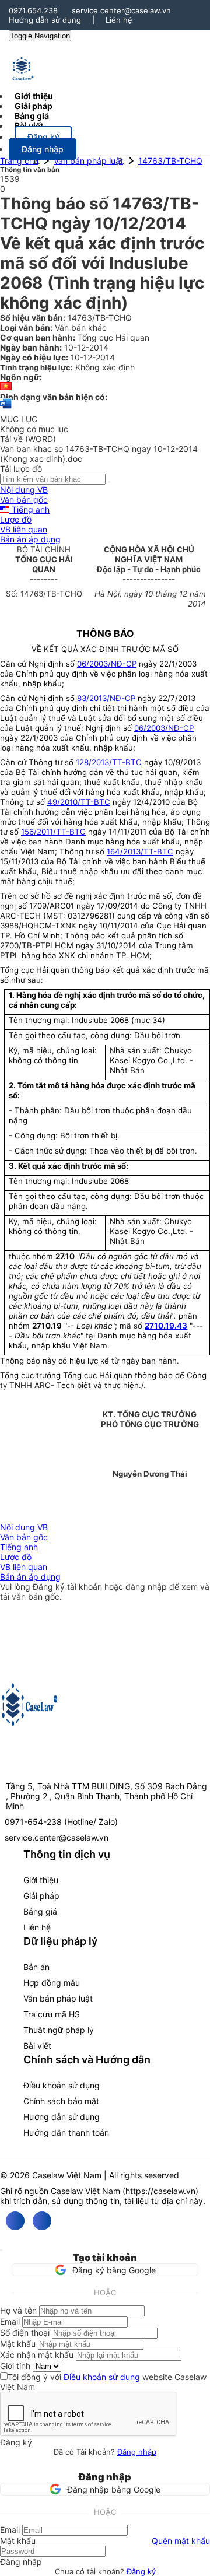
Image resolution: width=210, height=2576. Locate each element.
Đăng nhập (137, 2452)
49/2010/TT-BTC (79, 802)
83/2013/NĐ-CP (106, 698)
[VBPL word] (6, 409)
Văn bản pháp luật (88, 161)
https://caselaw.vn (160, 2191)
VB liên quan (24, 529)
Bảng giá (40, 1911)
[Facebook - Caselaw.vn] (15, 2221)
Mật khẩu (18, 2344)
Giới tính (15, 2366)
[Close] (1, 2250)
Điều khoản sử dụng (62, 2085)
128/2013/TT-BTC (109, 762)
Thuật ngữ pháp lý (59, 2030)
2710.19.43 (166, 1326)
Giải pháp (41, 1896)
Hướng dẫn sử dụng (45, 20)
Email (10, 2321)
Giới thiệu (41, 1880)
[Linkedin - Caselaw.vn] (42, 2221)
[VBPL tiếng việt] (6, 387)
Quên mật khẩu (181, 2541)
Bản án (36, 1967)
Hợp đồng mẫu (52, 1983)
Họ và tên (18, 2310)
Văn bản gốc (24, 500)
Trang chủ (19, 161)
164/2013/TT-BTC (140, 851)
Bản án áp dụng (30, 539)
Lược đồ (16, 519)
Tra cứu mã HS (52, 2014)
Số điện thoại (25, 2333)
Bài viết (29, 126)
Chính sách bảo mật (61, 2101)
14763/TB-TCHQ (170, 161)
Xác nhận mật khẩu (37, 2355)
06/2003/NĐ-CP (107, 664)
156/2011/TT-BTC (53, 832)
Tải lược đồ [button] (21, 469)
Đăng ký (141, 2571)
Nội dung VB (24, 490)
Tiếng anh (29, 509)
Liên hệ (119, 20)
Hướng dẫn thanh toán (66, 2132)
